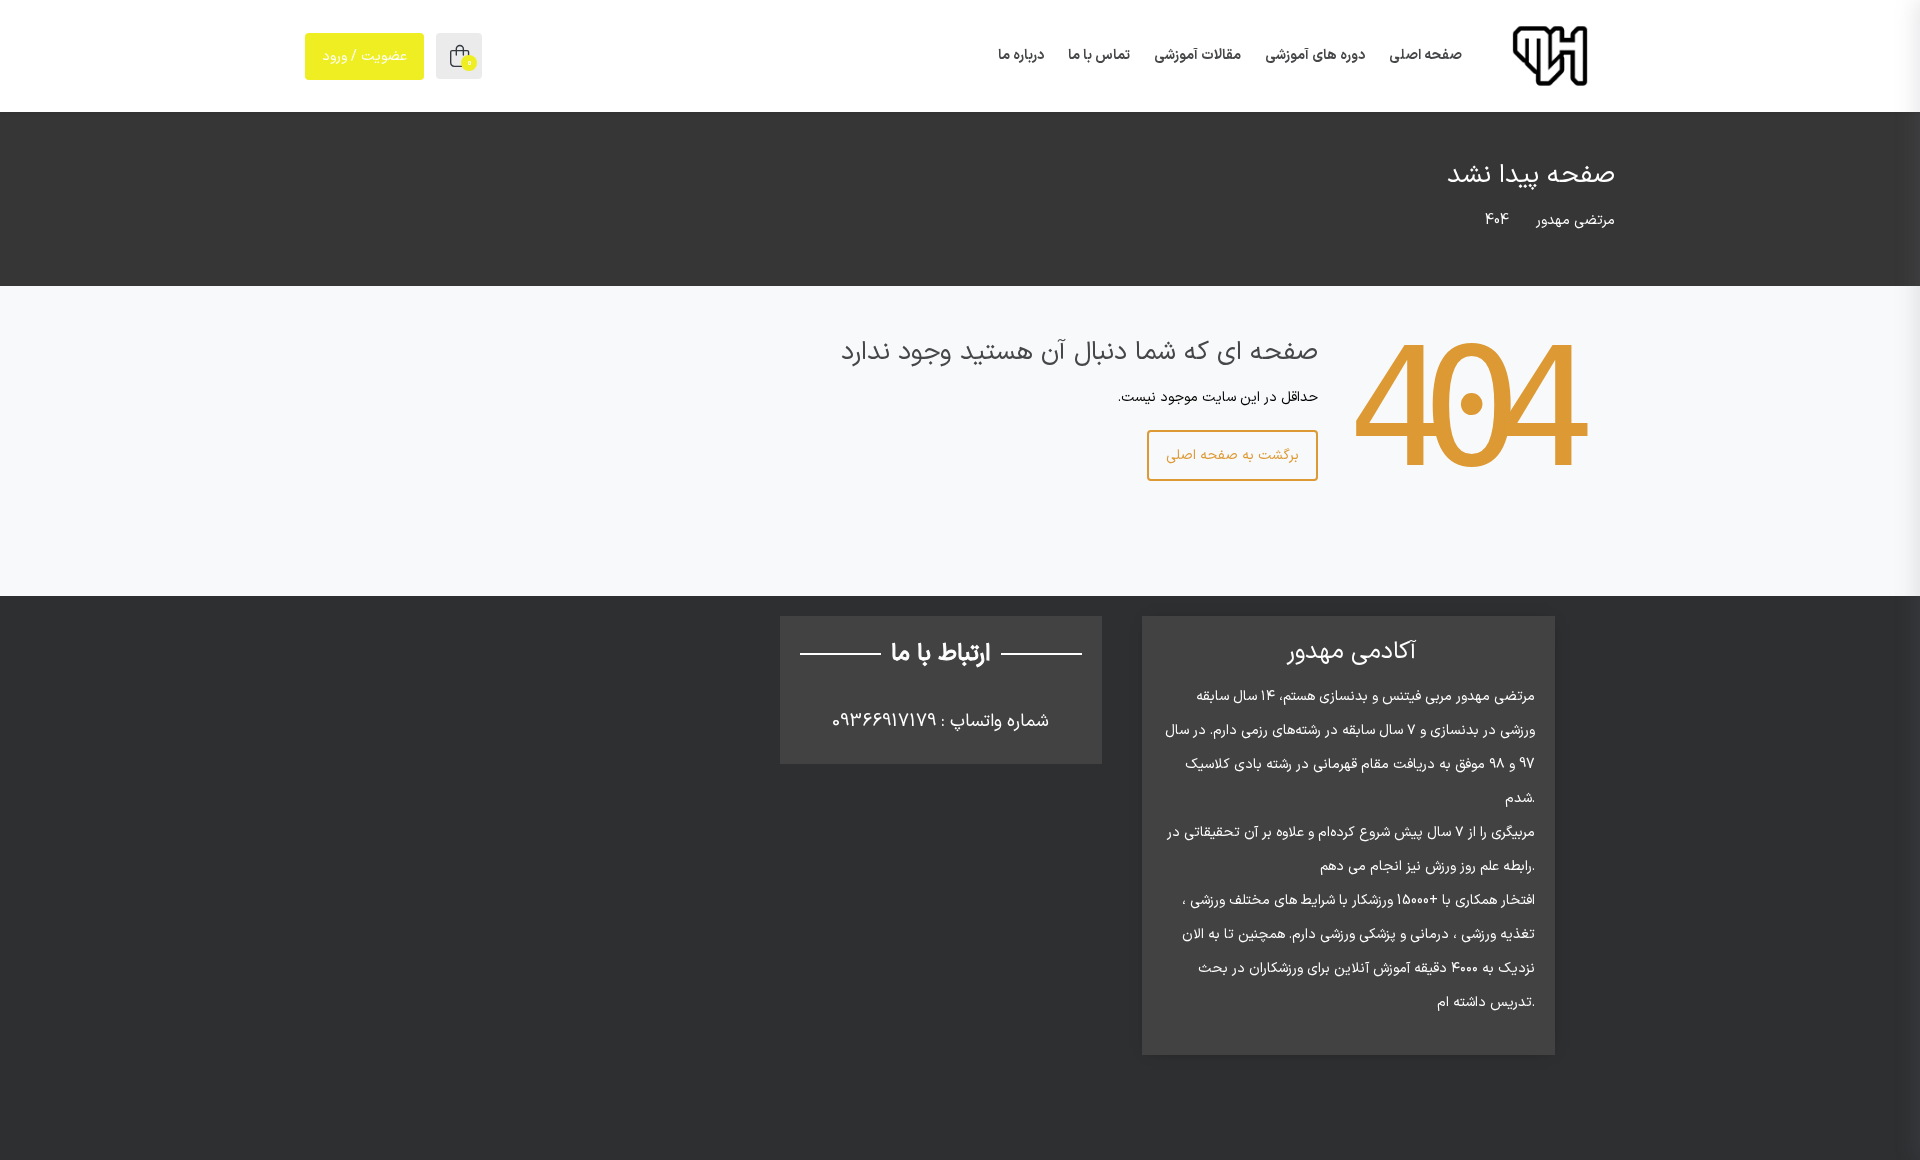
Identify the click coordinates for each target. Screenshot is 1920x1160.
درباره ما (1021, 55)
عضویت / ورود (364, 56)
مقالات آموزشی (1197, 55)
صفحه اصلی (1425, 55)
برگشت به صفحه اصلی (1232, 455)
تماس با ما (1099, 55)
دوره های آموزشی (1315, 55)
